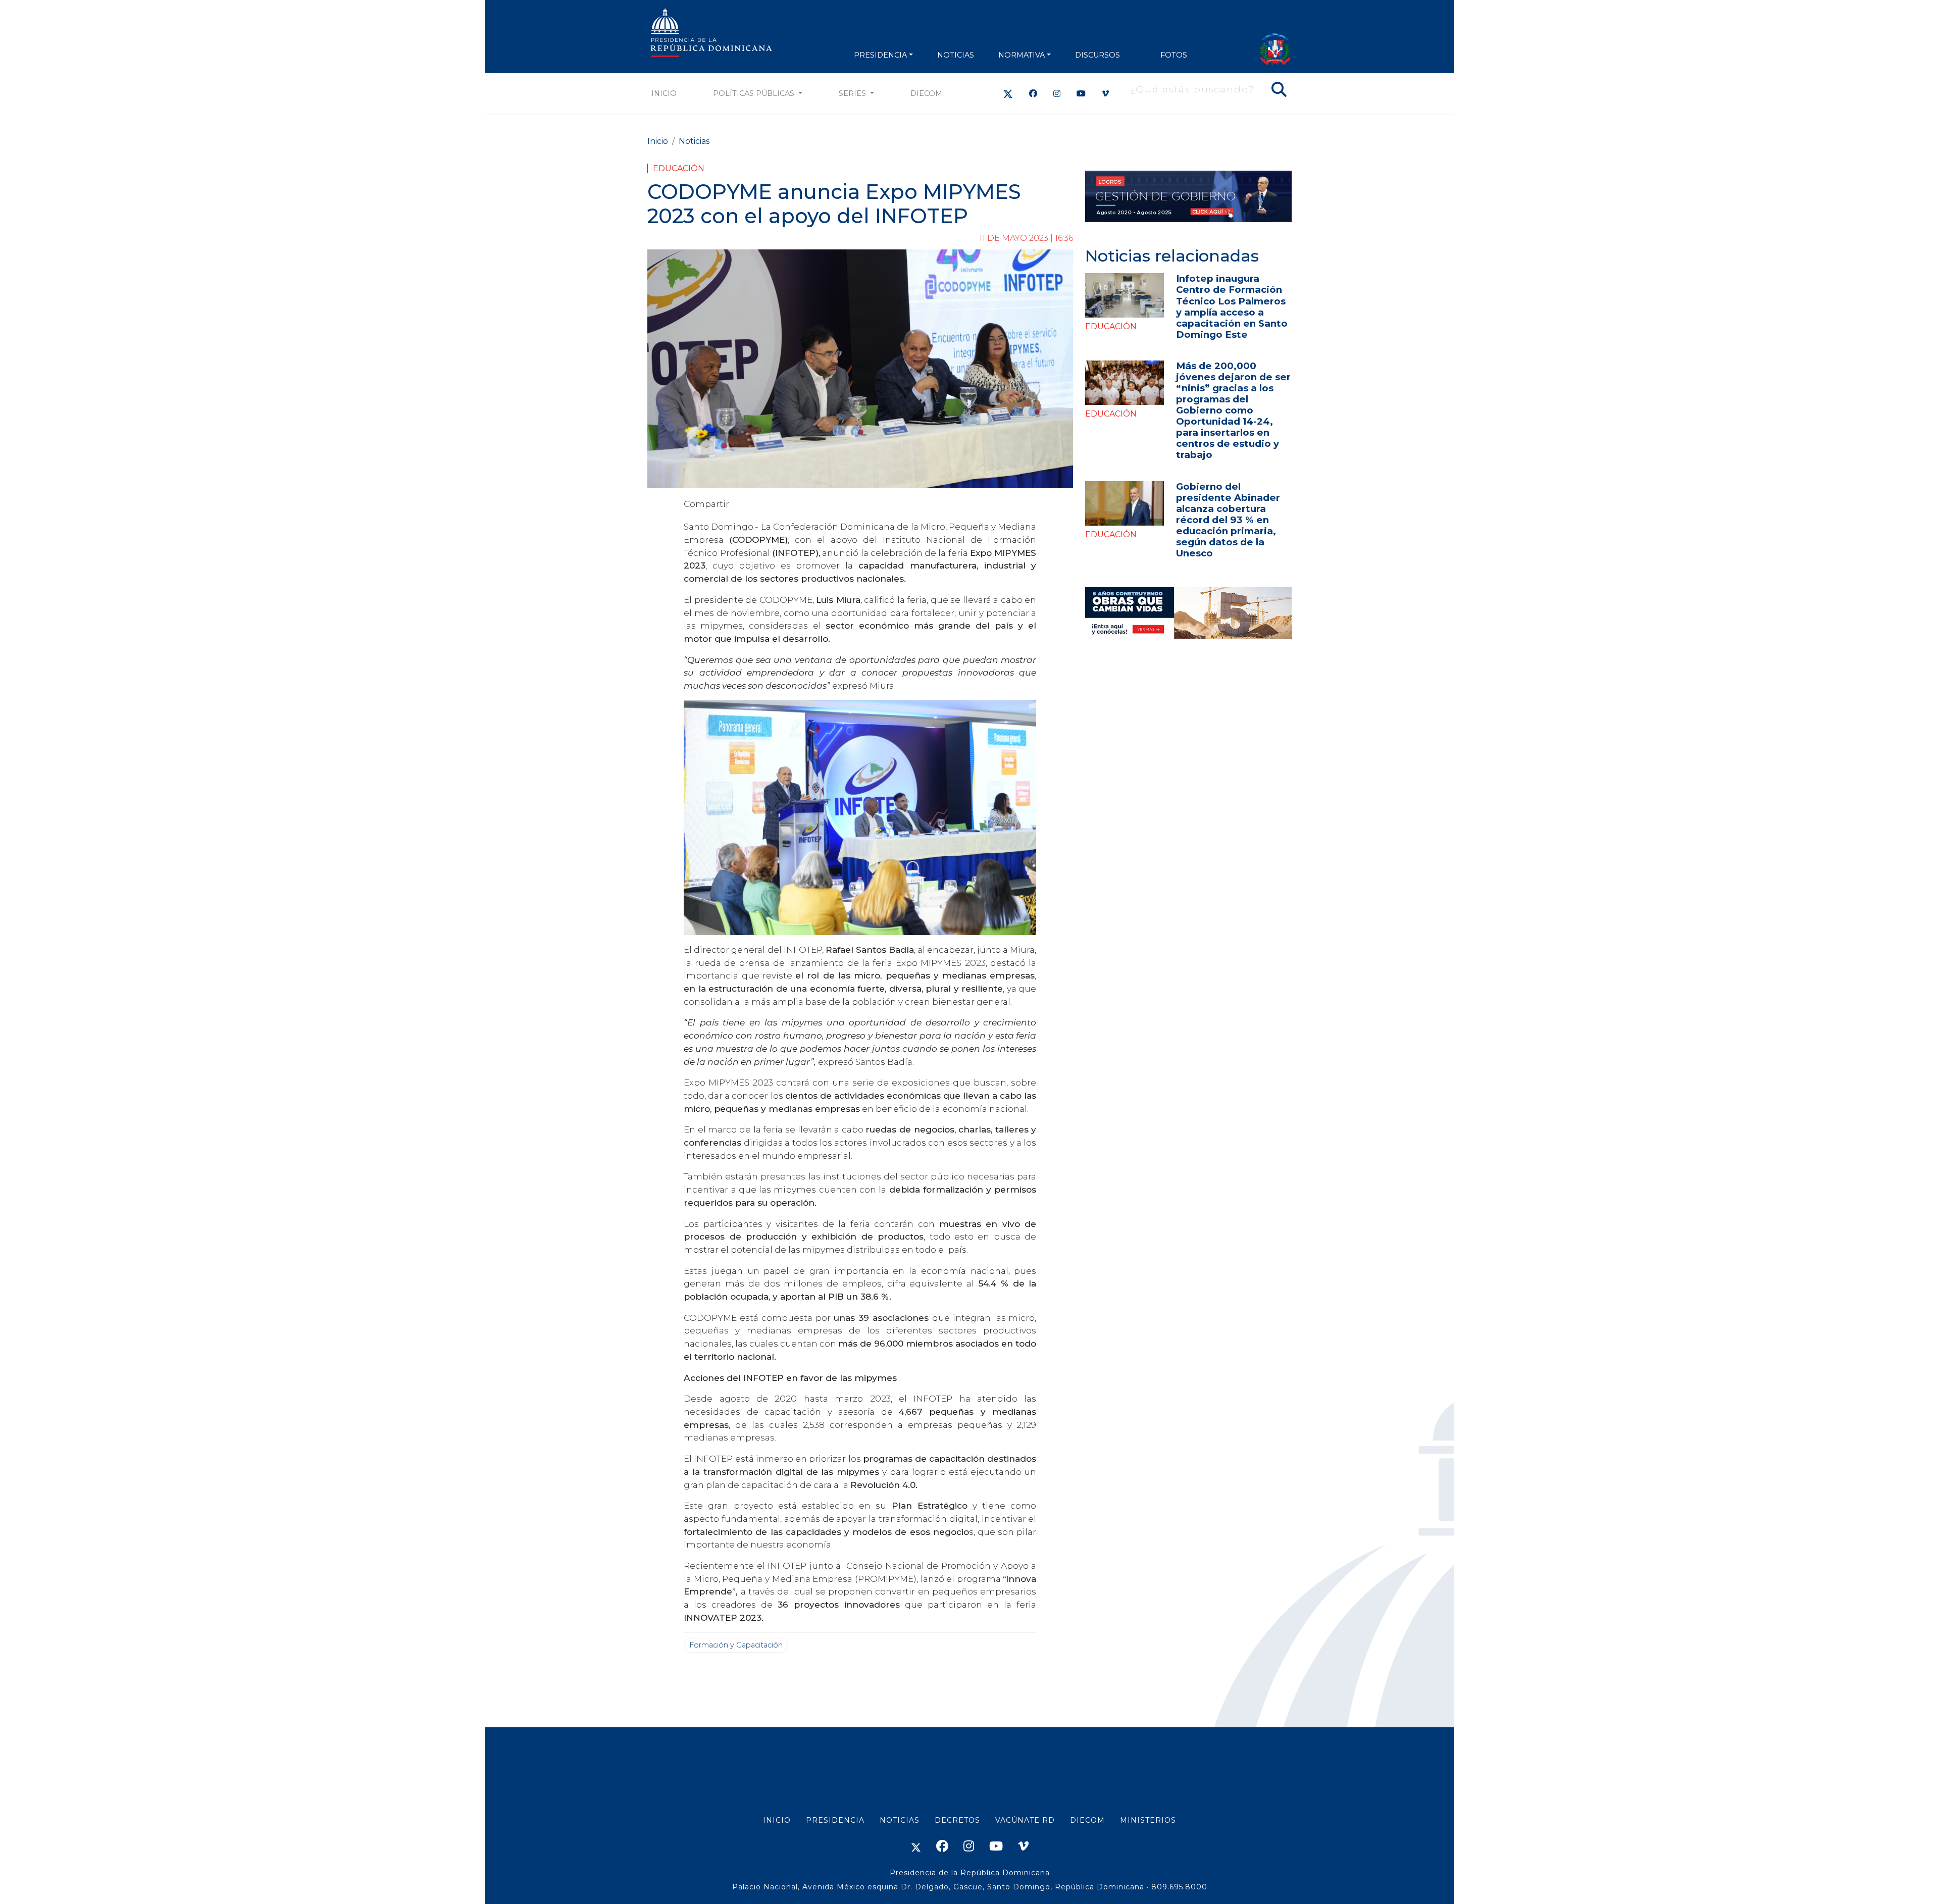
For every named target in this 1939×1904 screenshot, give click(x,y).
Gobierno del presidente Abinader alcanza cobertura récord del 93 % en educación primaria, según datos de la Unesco (1228, 520)
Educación (679, 168)
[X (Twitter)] (1008, 94)
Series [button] (853, 93)
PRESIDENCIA (880, 55)
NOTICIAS (956, 55)
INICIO (777, 1820)
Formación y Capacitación (736, 1645)
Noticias (694, 141)
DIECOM (926, 93)
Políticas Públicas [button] (755, 93)
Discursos (1098, 55)
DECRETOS (957, 1820)
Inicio (664, 93)
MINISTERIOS (1148, 1820)
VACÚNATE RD (1025, 1820)
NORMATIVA (1022, 55)
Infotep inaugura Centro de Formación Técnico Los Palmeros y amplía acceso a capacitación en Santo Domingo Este (1232, 306)
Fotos (1174, 55)
